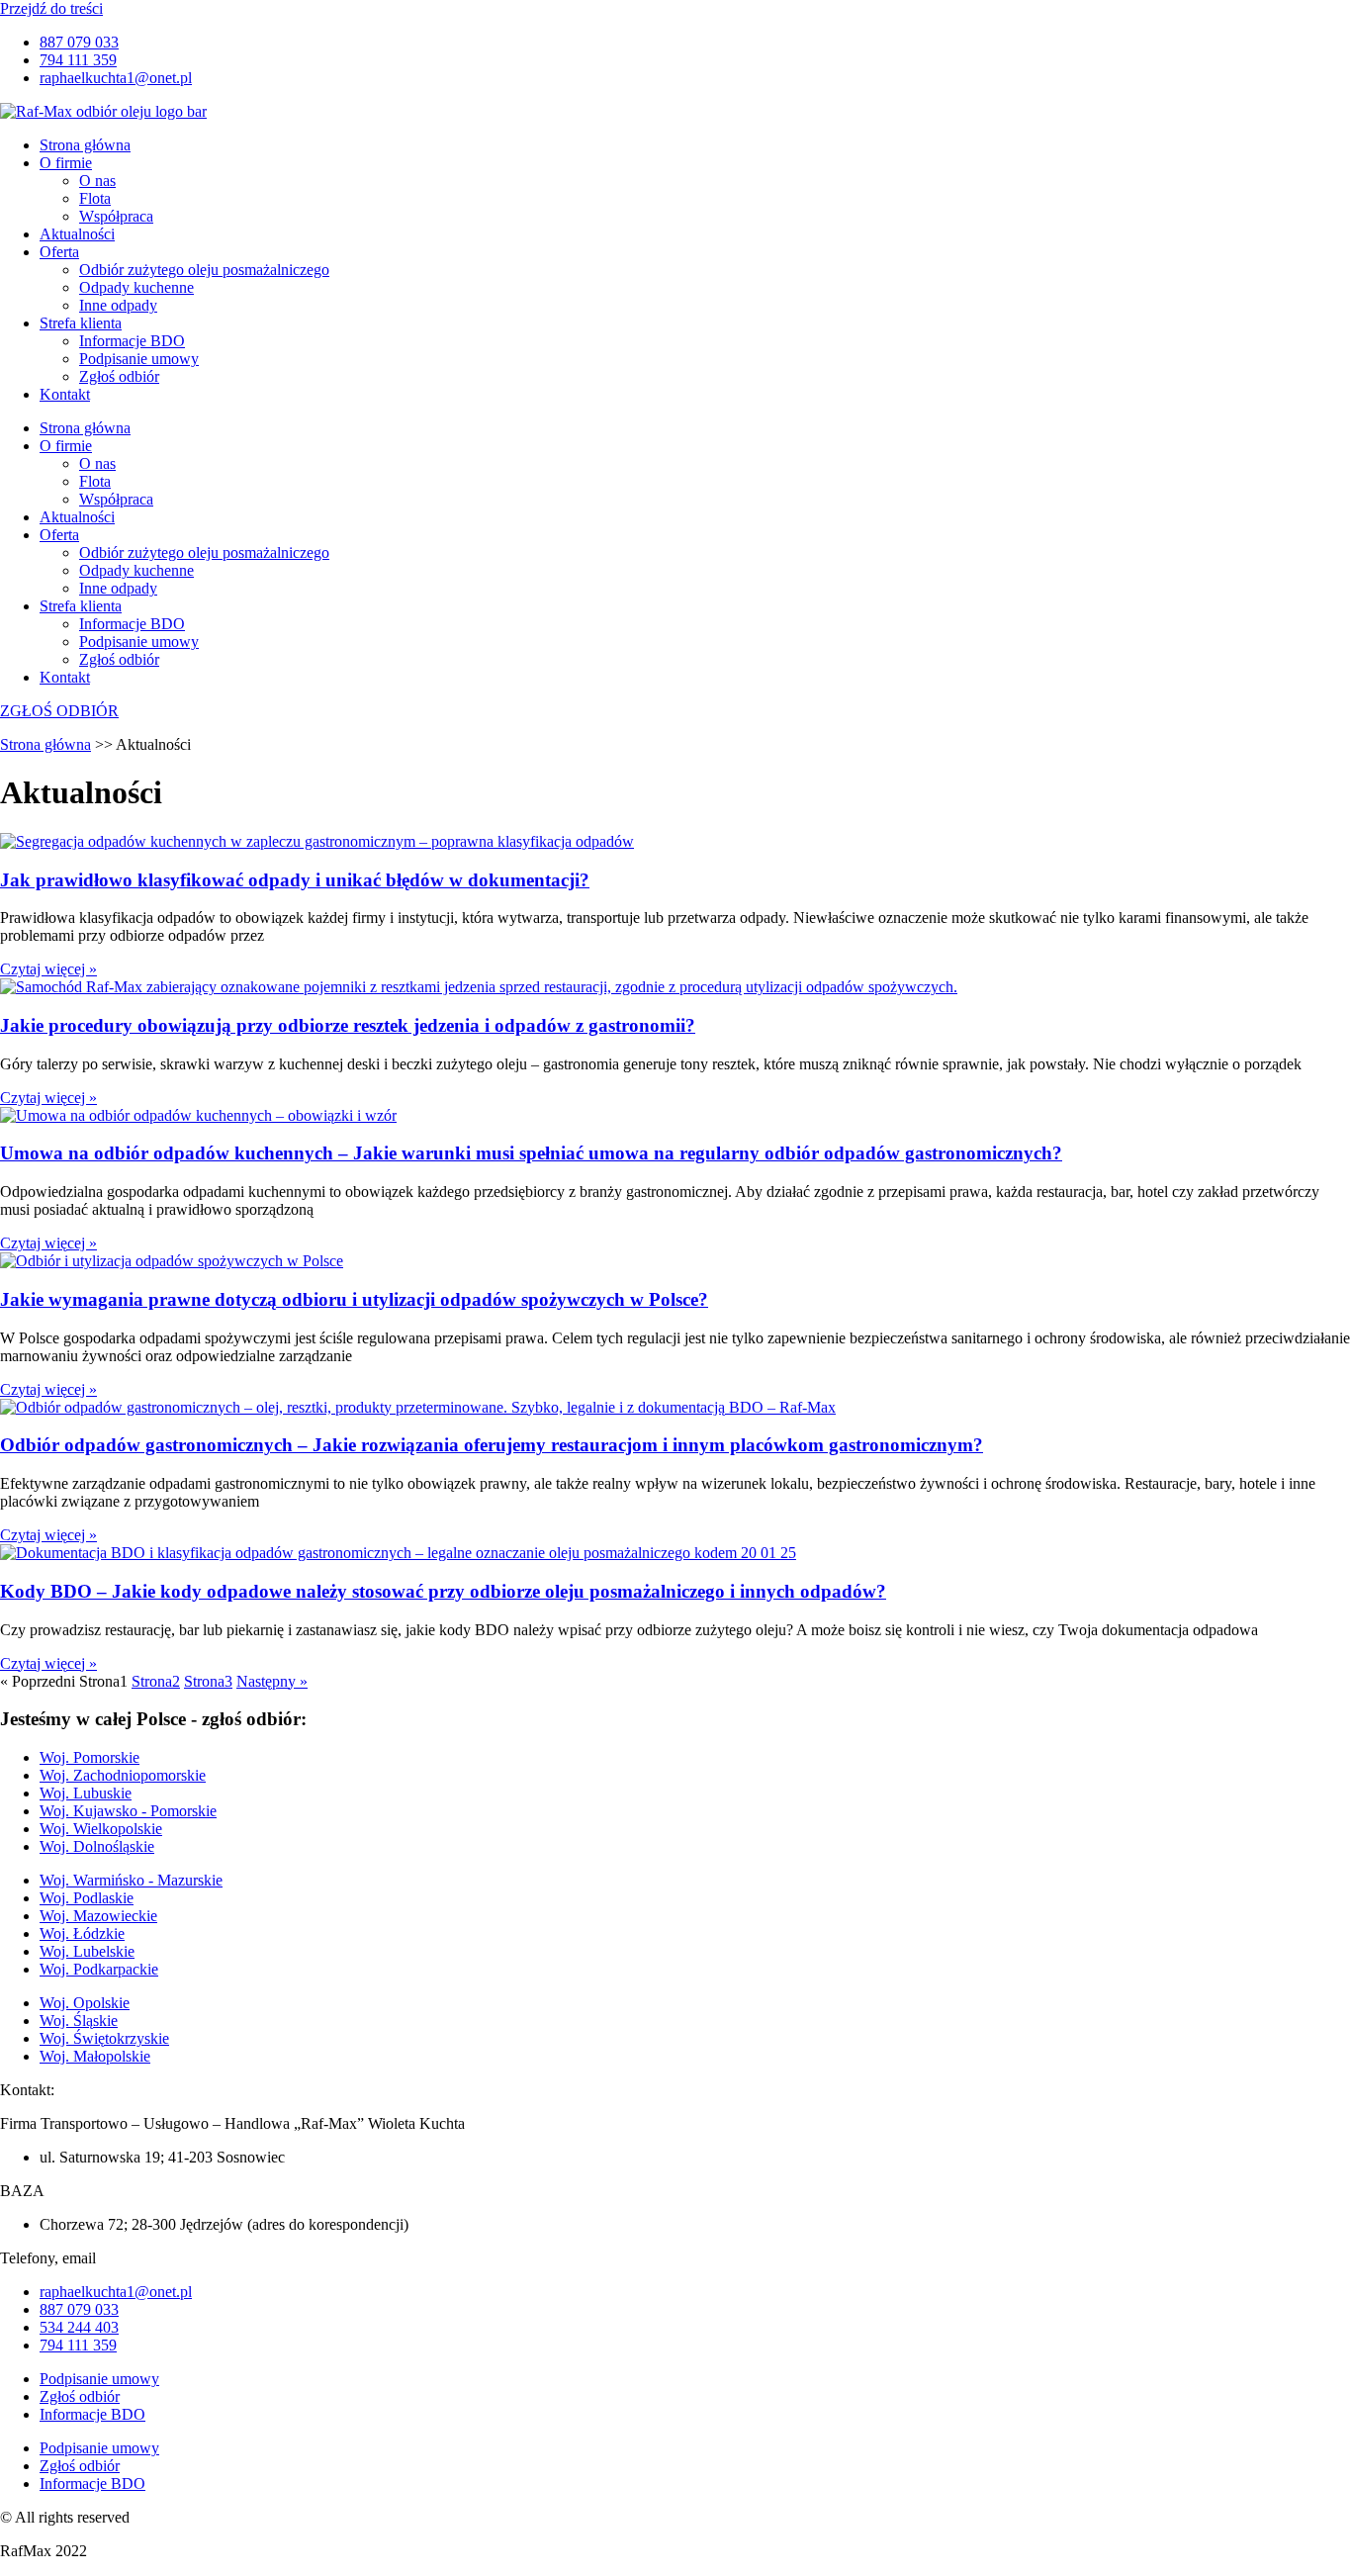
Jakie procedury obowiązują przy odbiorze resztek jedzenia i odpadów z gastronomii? (348, 1025)
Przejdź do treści (51, 8)
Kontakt (65, 394)
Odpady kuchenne (136, 287)
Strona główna (85, 145)
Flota (95, 198)
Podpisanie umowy (139, 359)
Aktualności (77, 234)
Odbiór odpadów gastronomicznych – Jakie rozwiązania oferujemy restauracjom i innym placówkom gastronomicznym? (492, 1445)
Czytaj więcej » (48, 969)
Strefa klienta (81, 323)
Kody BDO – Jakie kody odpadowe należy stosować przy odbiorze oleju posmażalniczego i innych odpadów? (443, 1591)
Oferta (59, 252)
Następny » (272, 1681)
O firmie (66, 163)
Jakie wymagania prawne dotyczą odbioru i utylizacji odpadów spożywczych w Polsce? (354, 1299)
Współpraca (116, 216)
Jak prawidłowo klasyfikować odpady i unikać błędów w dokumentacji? (295, 880)
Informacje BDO (132, 341)
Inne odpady (118, 305)
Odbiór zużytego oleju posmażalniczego (204, 270)
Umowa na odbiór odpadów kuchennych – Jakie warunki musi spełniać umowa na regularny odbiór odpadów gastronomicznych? (531, 1153)
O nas (97, 181)
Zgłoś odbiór (119, 376)
